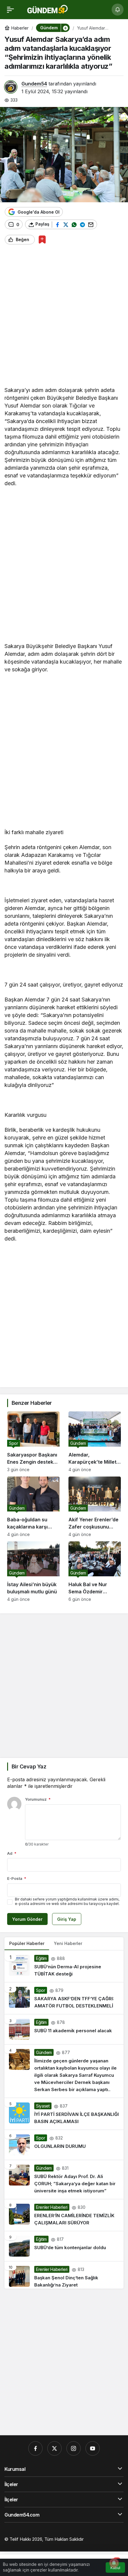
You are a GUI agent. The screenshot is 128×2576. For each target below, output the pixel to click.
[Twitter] (54, 2448)
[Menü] (10, 10)
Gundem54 (34, 84)
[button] (65, 28)
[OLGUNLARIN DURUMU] (64, 2145)
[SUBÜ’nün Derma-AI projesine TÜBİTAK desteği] (64, 1966)
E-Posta (17, 1878)
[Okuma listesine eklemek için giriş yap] (42, 239)
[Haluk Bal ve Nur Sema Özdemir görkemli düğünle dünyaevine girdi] (95, 1572)
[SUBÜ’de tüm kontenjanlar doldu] (64, 2246)
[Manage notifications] (114, 2563)
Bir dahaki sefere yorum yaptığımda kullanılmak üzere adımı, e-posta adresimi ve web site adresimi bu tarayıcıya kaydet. (67, 1901)
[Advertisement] (64, 318)
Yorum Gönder (27, 1919)
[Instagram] (74, 2448)
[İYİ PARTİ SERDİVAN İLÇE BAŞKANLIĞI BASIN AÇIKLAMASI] (64, 2114)
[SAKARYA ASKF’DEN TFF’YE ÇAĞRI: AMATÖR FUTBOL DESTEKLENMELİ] (64, 1998)
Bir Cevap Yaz (29, 1766)
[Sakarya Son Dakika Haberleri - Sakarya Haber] (48, 9)
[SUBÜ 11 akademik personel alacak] (64, 2029)
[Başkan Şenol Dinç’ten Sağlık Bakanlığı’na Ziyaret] (64, 2275)
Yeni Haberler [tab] (68, 1943)
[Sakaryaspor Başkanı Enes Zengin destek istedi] (33, 1442)
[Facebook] (35, 2448)
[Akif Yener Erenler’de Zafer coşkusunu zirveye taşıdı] (95, 1507)
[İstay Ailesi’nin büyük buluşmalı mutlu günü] (33, 1572)
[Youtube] (93, 2448)
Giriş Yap (67, 1919)
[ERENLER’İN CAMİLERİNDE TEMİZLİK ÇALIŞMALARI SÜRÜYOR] (64, 2215)
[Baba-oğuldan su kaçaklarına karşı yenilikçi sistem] (33, 1507)
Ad (12, 1853)
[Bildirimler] (118, 10)
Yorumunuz (38, 1799)
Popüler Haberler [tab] (27, 1943)
